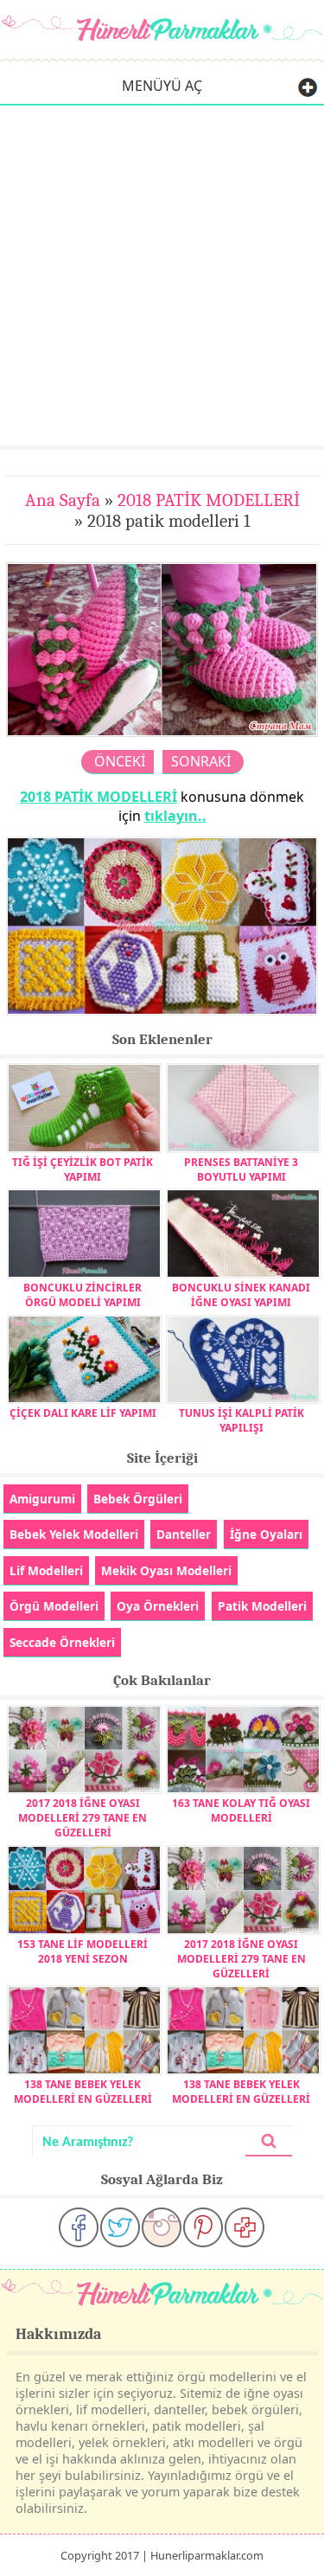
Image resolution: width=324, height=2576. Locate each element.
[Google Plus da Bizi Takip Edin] (245, 2227)
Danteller (184, 1534)
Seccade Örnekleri (62, 1642)
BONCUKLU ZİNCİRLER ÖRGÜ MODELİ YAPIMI (83, 1295)
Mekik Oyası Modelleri (166, 1570)
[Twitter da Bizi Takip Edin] (120, 2227)
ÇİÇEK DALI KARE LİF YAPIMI (83, 1413)
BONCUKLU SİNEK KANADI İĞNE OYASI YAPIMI (241, 1295)
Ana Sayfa (63, 500)
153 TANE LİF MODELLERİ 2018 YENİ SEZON (83, 1951)
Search (269, 2141)
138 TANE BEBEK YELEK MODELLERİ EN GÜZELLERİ (83, 2092)
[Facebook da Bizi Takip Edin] (79, 2227)
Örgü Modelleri (54, 1606)
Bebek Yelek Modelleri (74, 1534)
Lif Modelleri (46, 1570)
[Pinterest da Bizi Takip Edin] (203, 2227)
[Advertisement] (162, 275)
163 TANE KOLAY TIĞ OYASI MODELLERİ (241, 1810)
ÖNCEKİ (120, 761)
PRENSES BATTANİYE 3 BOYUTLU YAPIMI (241, 1169)
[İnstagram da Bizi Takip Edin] (162, 2227)
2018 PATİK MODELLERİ (209, 500)
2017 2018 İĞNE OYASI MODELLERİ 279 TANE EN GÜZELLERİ (83, 1818)
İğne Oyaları (266, 1534)
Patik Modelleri (262, 1606)
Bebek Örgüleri (138, 1499)
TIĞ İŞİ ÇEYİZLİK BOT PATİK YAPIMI (83, 1169)
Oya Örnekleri (158, 1606)
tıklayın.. (175, 816)
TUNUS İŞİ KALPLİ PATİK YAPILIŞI (241, 1420)
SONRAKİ (201, 761)
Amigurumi (42, 1499)
